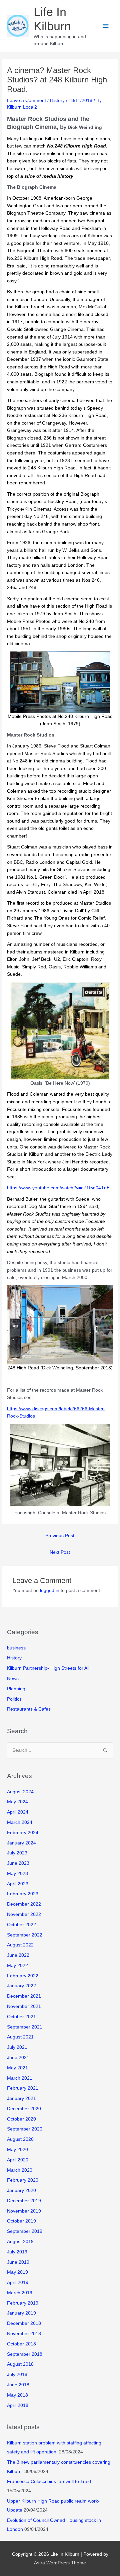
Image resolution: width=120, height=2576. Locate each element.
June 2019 (18, 2262)
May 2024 (17, 1802)
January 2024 (21, 1843)
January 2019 (21, 2313)
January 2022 (21, 1986)
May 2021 (17, 2068)
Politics (14, 1699)
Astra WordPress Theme (60, 2563)
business (16, 1648)
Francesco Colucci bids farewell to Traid (49, 2481)
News (13, 1679)
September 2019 (25, 2231)
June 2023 (18, 1863)
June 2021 (18, 2058)
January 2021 (21, 2098)
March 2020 (20, 2170)
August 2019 (20, 2242)
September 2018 (25, 2354)
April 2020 (18, 2160)
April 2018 (18, 2405)
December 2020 (24, 2109)
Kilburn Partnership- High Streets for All (48, 1668)
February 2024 (23, 1833)
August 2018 (20, 2364)
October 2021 (21, 2017)
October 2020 (21, 2119)
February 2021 (23, 2088)
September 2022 (25, 1935)
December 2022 (24, 1904)
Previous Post (60, 1536)
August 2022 (20, 1945)
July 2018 (17, 2375)
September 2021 (25, 2027)
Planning (16, 1689)
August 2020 (20, 2139)
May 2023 (17, 1874)
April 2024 (18, 1812)
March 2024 (20, 1822)
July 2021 (17, 2047)
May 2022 (17, 1966)
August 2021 (20, 2037)
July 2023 (17, 1853)
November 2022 (24, 1914)
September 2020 (25, 2129)
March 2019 (20, 2293)
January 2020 (21, 2190)
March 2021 (20, 2078)
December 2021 (24, 1996)
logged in (50, 1590)
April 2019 (18, 2282)
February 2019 (23, 2303)
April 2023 (18, 1884)
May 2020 (17, 2150)
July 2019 (17, 2252)
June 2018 (18, 2385)
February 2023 (23, 1894)
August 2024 (20, 1792)
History (57, 100)
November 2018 (24, 2334)
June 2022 (18, 1955)
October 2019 (21, 2221)
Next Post (60, 1552)
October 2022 (21, 1925)
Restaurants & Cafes (29, 1709)
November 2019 (24, 2211)
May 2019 (17, 2272)
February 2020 (23, 2180)
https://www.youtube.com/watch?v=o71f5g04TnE (58, 1188)
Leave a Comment (26, 100)
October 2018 (21, 2344)
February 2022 (23, 1976)
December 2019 (24, 2201)
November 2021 (24, 2006)
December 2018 (24, 2323)
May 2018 (17, 2395)
